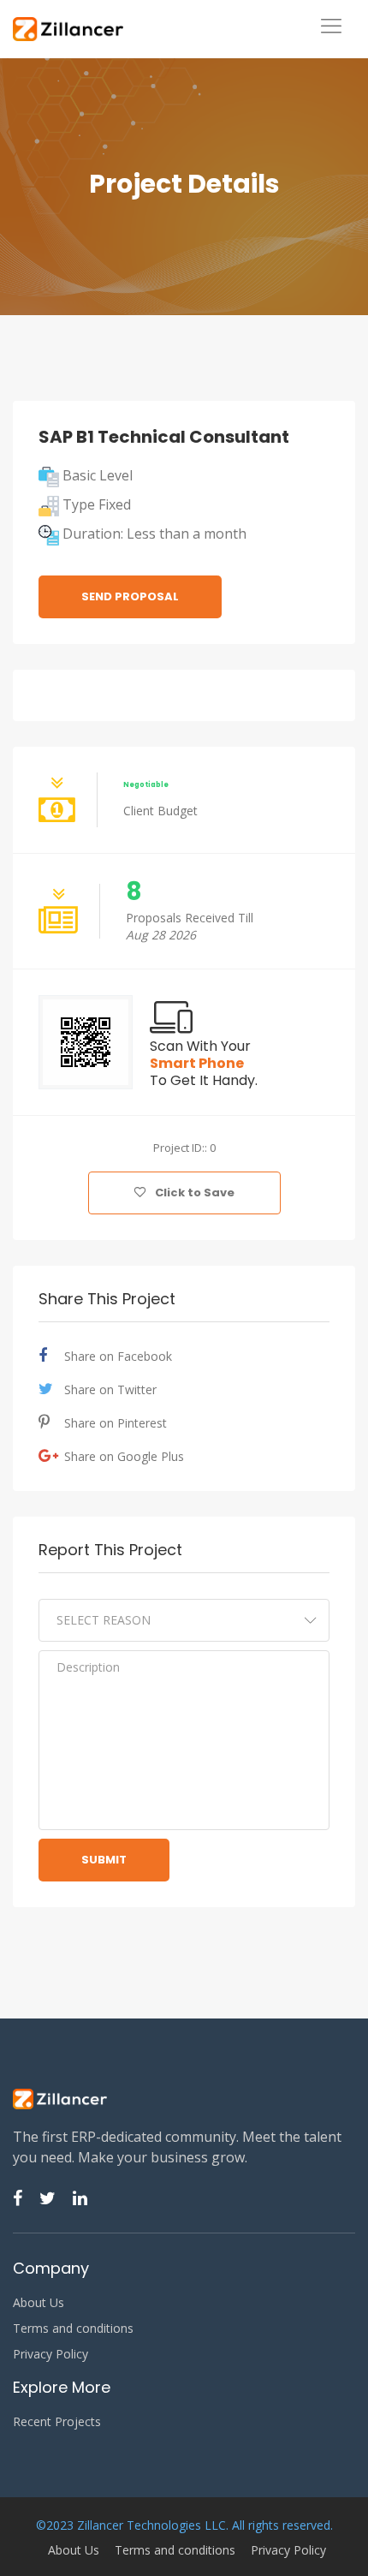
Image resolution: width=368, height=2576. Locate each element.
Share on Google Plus (124, 1456)
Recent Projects (57, 2422)
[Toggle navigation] (331, 27)
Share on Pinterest (116, 1423)
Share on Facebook (118, 1356)
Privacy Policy (50, 2354)
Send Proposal (130, 596)
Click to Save (193, 1193)
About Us (39, 2303)
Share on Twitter (110, 1389)
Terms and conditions (73, 2329)
